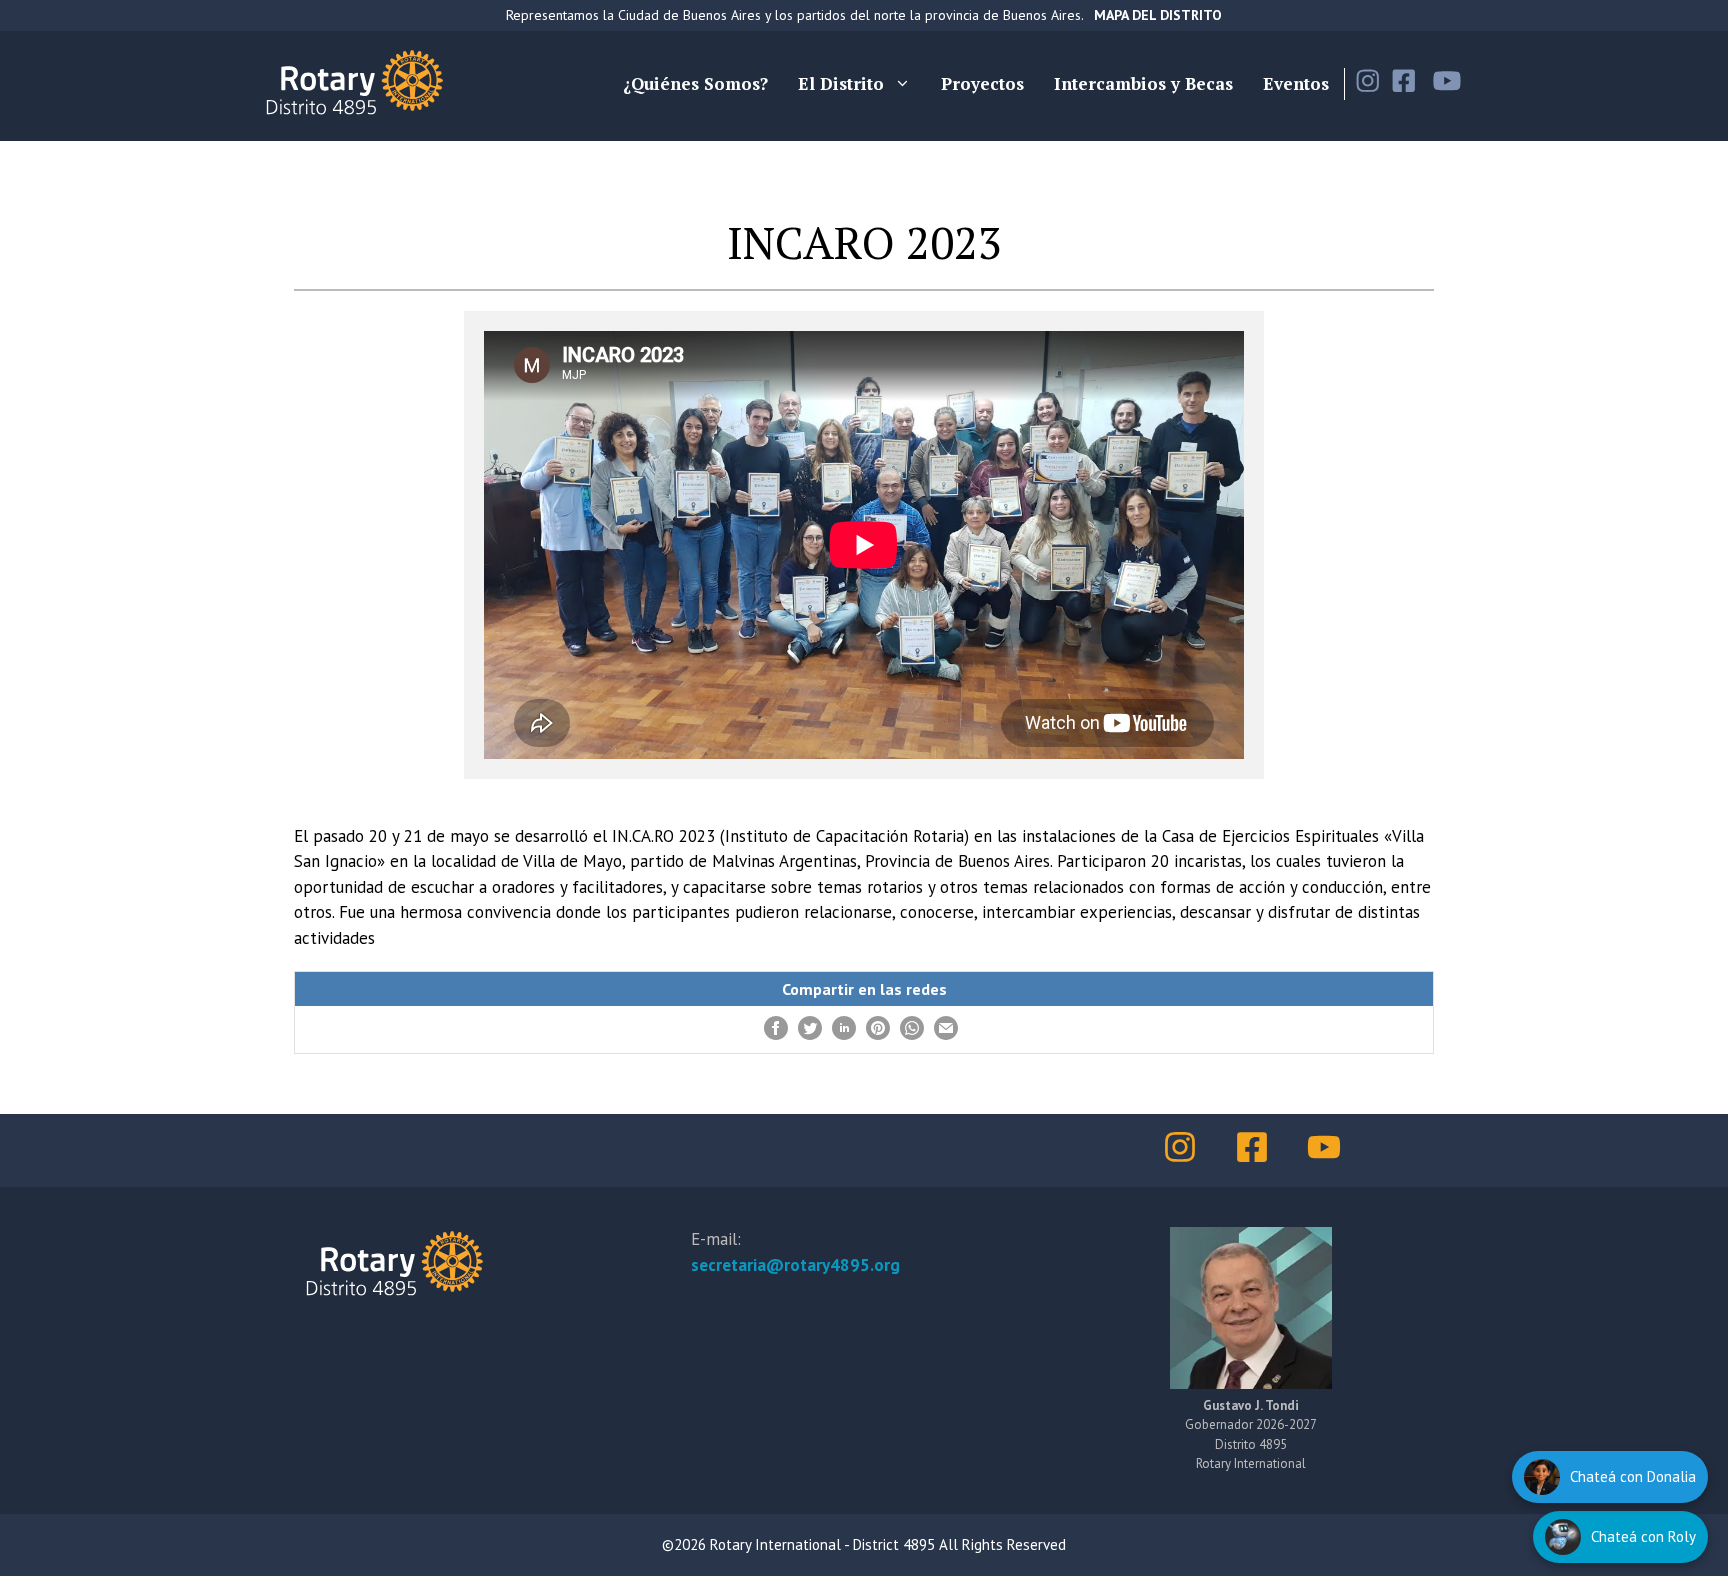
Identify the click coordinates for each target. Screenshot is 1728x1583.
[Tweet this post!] (810, 1034)
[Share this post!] (776, 1034)
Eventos (1296, 83)
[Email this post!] (946, 1034)
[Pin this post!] (878, 1034)
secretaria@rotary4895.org (795, 1265)
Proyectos (982, 83)
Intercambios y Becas (1143, 83)
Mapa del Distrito (1158, 15)
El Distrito (841, 83)
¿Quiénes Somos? (695, 83)
